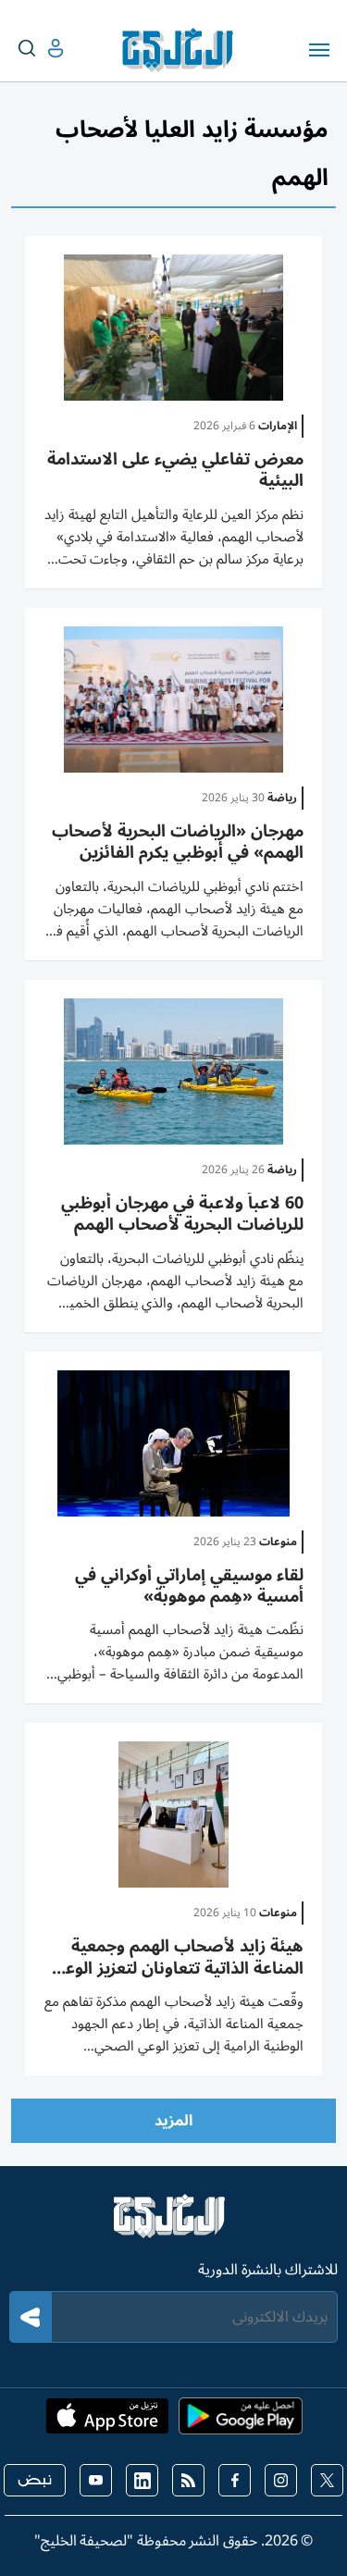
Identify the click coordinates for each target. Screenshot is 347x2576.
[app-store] (107, 2421)
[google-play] (241, 2421)
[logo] (182, 50)
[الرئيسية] (173, 2224)
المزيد (173, 2121)
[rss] (188, 2480)
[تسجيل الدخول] (41, 49)
